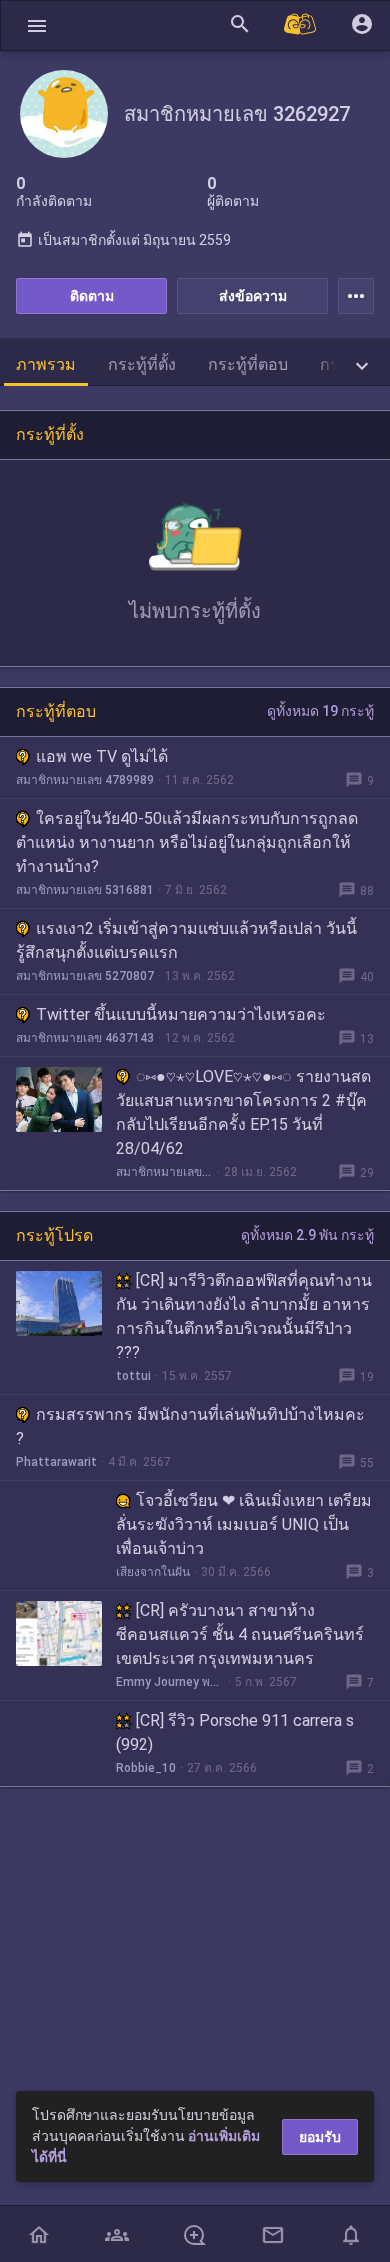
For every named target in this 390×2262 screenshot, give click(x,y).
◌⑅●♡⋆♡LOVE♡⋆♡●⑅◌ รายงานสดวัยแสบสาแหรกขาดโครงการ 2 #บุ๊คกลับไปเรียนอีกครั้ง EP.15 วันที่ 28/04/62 (243, 1112)
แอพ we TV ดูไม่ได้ (102, 756)
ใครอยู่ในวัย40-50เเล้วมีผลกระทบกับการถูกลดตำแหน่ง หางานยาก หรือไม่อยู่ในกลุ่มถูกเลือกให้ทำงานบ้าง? (187, 842)
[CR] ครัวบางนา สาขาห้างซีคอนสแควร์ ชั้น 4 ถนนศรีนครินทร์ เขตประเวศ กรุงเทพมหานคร (240, 1634)
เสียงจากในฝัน (153, 1572)
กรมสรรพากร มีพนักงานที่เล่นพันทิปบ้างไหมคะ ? (190, 1426)
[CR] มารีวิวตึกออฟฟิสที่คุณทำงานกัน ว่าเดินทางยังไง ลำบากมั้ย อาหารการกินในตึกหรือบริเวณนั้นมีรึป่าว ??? (244, 1316)
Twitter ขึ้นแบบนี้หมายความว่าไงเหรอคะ (181, 1014)
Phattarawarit (56, 1462)
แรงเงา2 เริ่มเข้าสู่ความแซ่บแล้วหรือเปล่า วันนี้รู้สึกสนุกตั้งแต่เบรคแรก (186, 940)
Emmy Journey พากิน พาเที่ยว (170, 1682)
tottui (133, 1376)
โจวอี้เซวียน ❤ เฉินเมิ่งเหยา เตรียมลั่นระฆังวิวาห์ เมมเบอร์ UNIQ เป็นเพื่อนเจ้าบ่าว (244, 1524)
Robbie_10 (146, 1768)
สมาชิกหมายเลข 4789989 (85, 780)
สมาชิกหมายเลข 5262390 (164, 1172)
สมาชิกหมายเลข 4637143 (85, 1038)
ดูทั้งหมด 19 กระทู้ (320, 711)
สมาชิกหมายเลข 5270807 (85, 976)
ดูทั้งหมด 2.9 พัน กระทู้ (307, 1235)
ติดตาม (92, 296)
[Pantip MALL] (301, 25)
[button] (37, 25)
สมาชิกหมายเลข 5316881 (85, 890)
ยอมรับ (320, 2137)
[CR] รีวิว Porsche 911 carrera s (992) (235, 1732)
